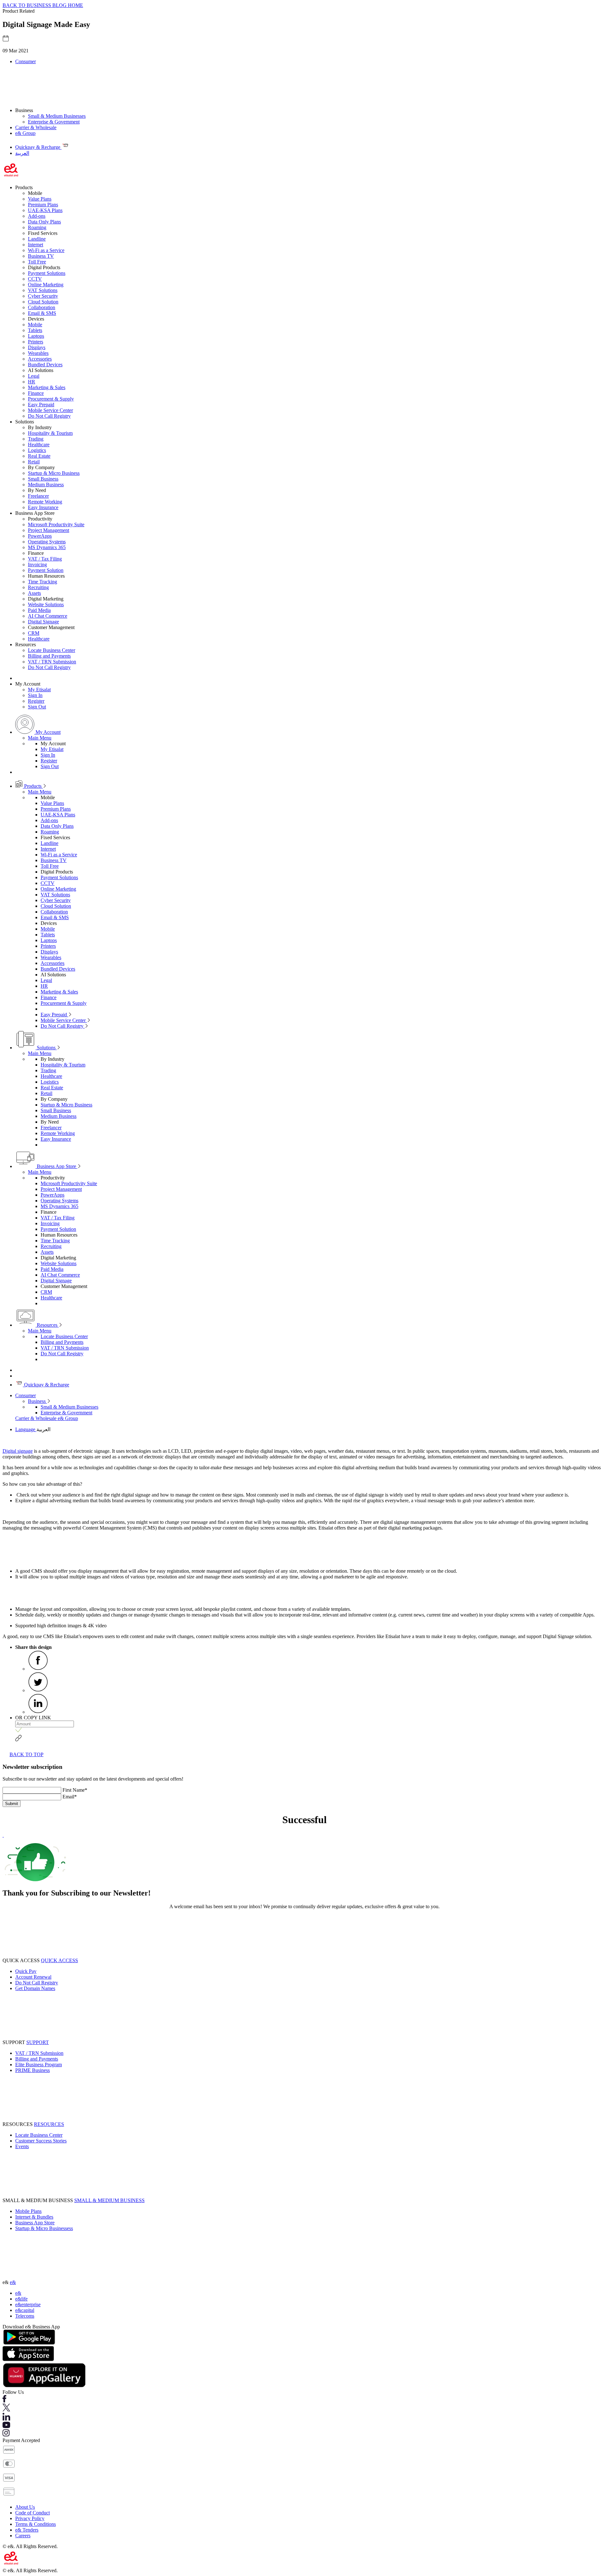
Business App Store (56, 1166)
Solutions (46, 1048)
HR (32, 382)
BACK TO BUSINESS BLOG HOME (43, 5)
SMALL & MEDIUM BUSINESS (109, 2200)
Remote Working (45, 502)
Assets (34, 593)
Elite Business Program (39, 2065)
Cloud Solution (43, 302)
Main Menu (40, 738)
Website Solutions (46, 604)
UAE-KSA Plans (45, 210)
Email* (70, 1797)
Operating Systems (47, 542)
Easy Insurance (43, 507)
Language (26, 1429)
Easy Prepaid (41, 405)
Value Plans (40, 199)
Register (36, 701)
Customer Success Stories (41, 2141)
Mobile (35, 325)
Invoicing (37, 564)
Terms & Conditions (36, 2524)
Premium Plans (43, 205)
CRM (34, 633)
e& (13, 2282)
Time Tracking (43, 582)
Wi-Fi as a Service (46, 250)
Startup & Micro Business (54, 473)
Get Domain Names (35, 1988)
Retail (34, 462)
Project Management (49, 530)
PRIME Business (33, 2070)
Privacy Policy (30, 2518)
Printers (36, 342)
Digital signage (18, 1451)
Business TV (41, 256)
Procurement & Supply (51, 399)
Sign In (35, 695)
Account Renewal (33, 1977)
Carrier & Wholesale (36, 127)
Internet (36, 245)
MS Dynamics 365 (47, 547)
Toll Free (37, 262)
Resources (47, 1325)
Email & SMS (42, 313)
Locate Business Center (52, 650)
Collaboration (42, 307)
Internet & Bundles (34, 2217)
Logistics (37, 450)
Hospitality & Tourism (50, 433)
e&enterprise (28, 2304)
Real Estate (39, 456)
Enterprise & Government (54, 122)
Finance (36, 393)
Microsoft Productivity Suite (56, 524)
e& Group (25, 133)
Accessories (40, 359)
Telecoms (25, 2316)
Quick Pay (26, 1971)
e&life (21, 2299)
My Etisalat (39, 690)
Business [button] (24, 110)
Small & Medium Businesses (57, 116)
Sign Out (37, 707)
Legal (34, 376)
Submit (12, 1804)
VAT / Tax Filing (45, 559)
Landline (37, 239)
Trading (36, 439)
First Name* (75, 1790)
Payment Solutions (47, 273)
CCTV (35, 279)
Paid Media (39, 610)
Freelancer (38, 496)
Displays (37, 347)
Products (33, 786)
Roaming (37, 227)
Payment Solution (46, 570)
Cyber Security (43, 296)
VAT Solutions (43, 290)
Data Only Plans (44, 222)
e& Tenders (27, 2530)
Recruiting (38, 587)
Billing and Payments (49, 656)
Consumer (26, 61)
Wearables (38, 353)
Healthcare (39, 445)
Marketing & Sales (47, 387)
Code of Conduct (33, 2513)
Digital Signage (43, 622)
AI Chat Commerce (48, 616)
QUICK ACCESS (59, 1960)
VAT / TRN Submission (52, 662)
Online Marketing (46, 285)
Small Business (43, 479)
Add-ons (37, 216)
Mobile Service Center (50, 410)
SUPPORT (38, 2042)
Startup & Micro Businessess (44, 2228)
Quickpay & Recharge (46, 1385)
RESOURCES (49, 2124)
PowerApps (40, 536)
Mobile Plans (28, 2211)
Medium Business (46, 485)
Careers (23, 2536)
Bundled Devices (45, 365)
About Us (25, 2507)
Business (37, 1401)
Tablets (35, 330)
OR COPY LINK (33, 1718)
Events (22, 2146)
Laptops (36, 336)
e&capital (25, 2310)
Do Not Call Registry (49, 416)
